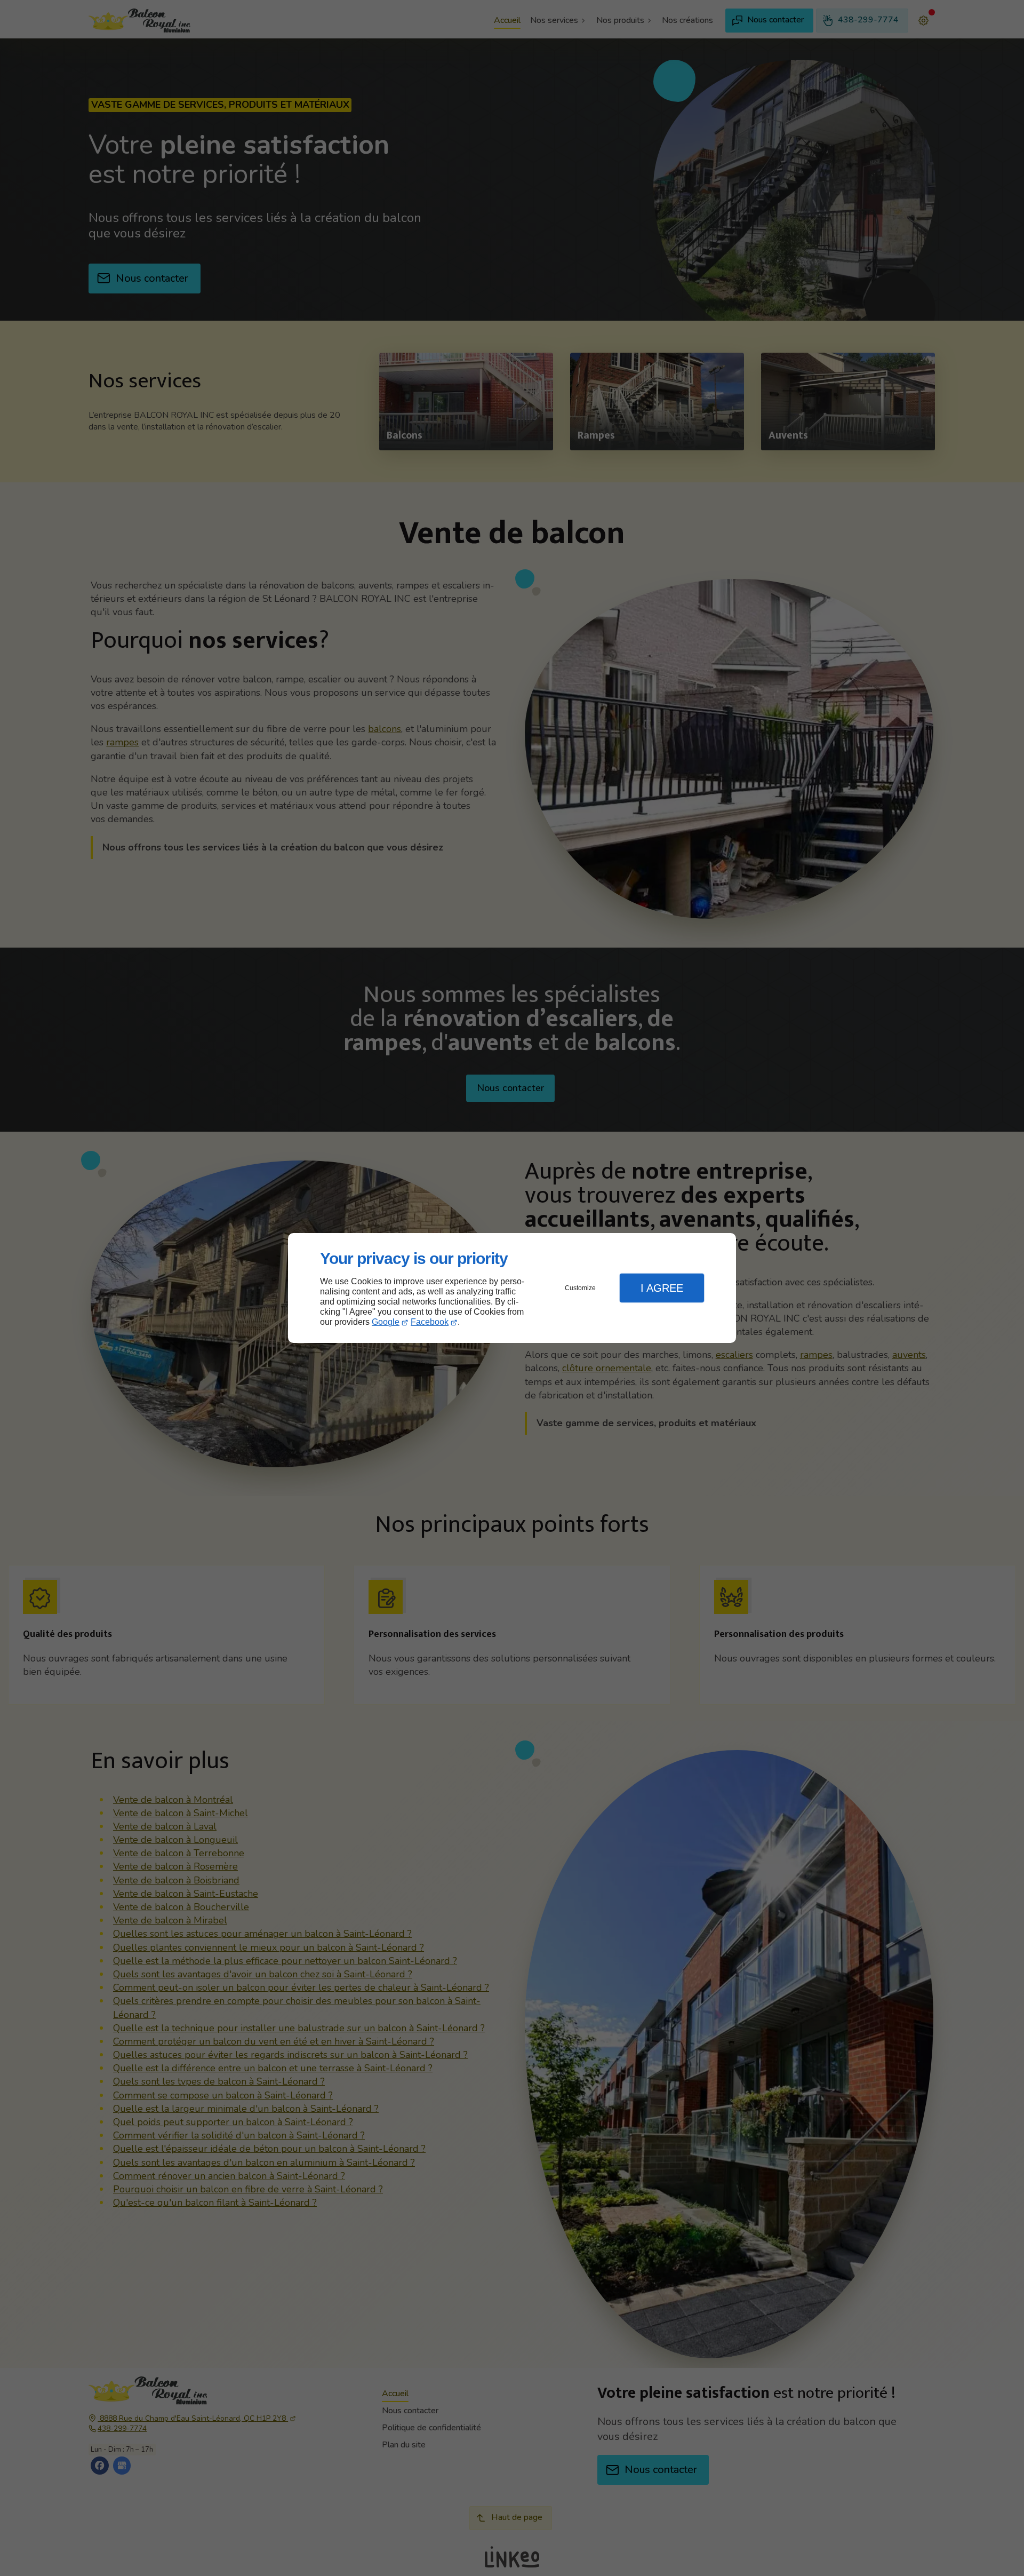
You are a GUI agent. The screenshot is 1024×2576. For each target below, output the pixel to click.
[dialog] (512, 1288)
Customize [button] (580, 1288)
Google (386, 1322)
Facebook (430, 1322)
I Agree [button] (662, 1288)
